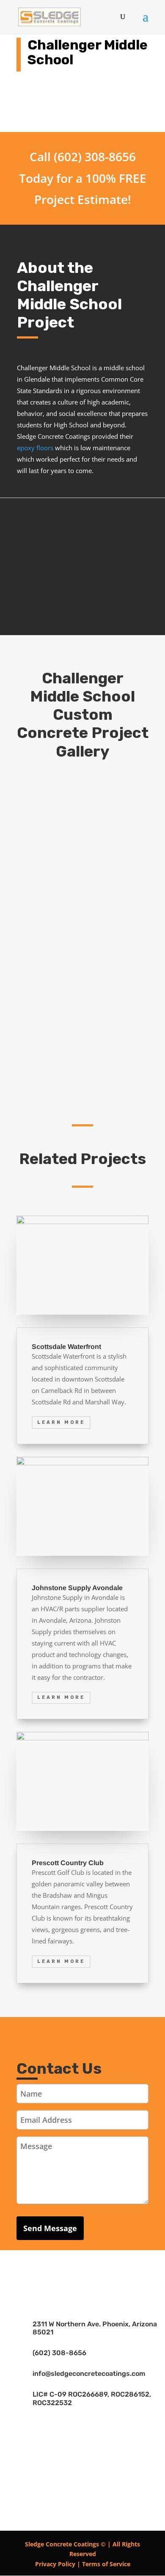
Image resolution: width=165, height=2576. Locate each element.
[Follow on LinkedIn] (82, 2274)
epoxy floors (35, 448)
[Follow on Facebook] (57, 2274)
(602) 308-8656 (59, 2353)
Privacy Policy (55, 2564)
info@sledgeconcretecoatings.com (89, 2374)
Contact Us (82, 606)
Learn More (61, 1422)
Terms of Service (106, 2564)
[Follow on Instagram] (108, 2274)
